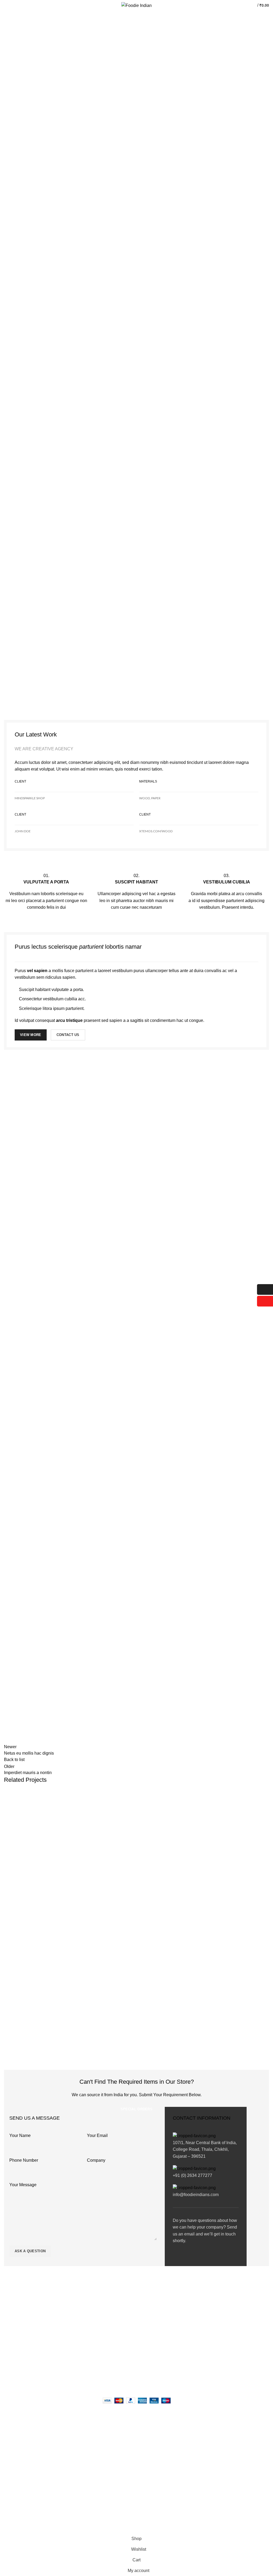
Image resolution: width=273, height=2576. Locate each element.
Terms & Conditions (111, 2325)
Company (96, 2160)
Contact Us (104, 2343)
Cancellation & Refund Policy (119, 2334)
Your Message (23, 2185)
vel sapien (37, 971)
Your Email (97, 2135)
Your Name (20, 2135)
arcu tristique (69, 1020)
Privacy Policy (107, 2316)
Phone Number (24, 2160)
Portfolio (28, 39)
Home (9, 39)
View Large (265, 1793)
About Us (103, 2306)
